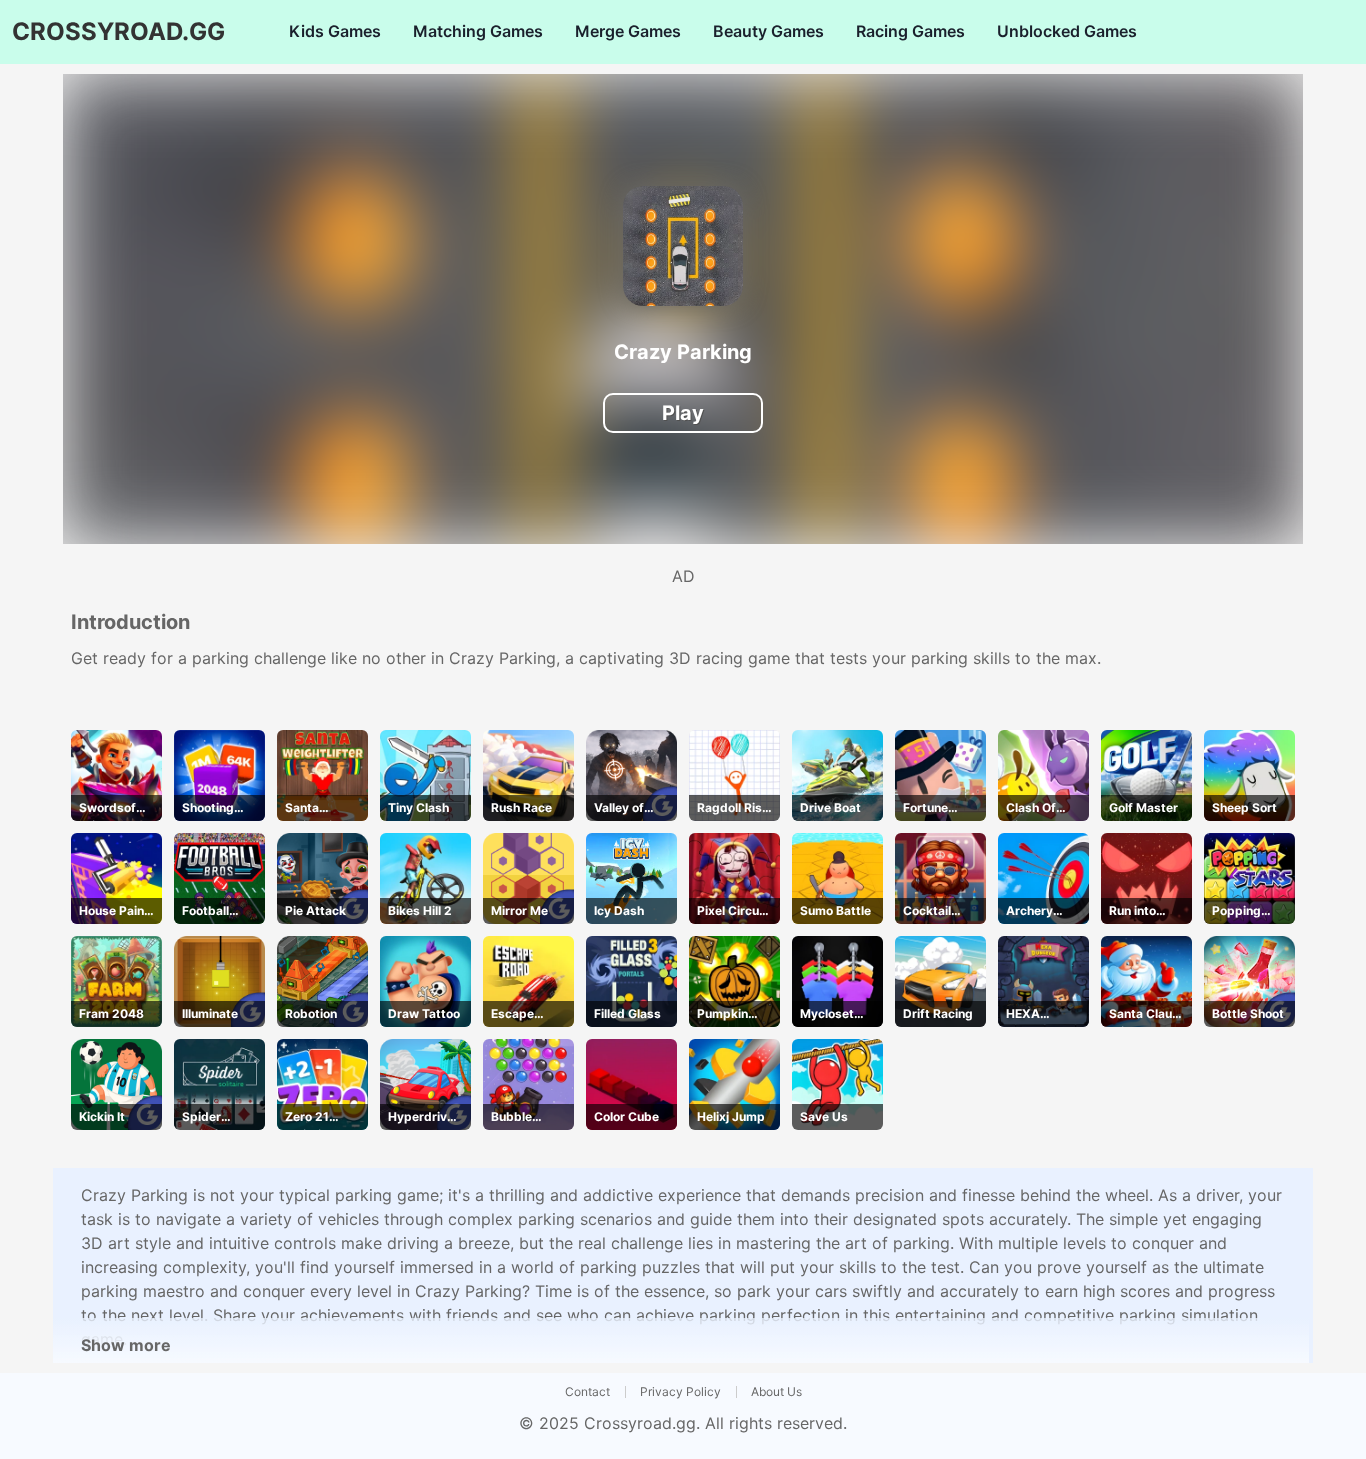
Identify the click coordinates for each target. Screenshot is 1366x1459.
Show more (126, 1345)
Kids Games (335, 31)
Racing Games (910, 31)
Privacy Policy (680, 1391)
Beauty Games (768, 31)
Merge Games (628, 31)
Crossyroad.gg (640, 1423)
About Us (776, 1391)
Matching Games (478, 31)
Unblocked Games (1067, 31)
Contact (587, 1391)
